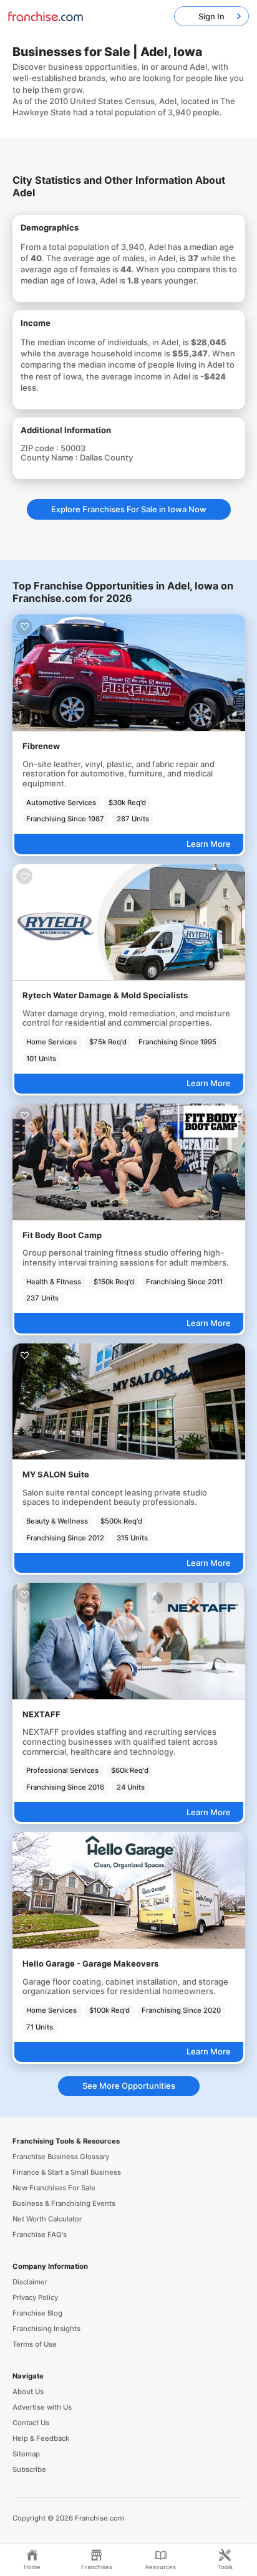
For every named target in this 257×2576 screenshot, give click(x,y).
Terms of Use (35, 2344)
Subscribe (29, 2469)
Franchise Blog (37, 2313)
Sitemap (26, 2454)
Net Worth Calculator (47, 2219)
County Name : (50, 457)
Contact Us (31, 2423)
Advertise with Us (42, 2407)
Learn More (209, 844)
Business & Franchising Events (64, 2203)
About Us (28, 2392)
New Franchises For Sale (54, 2188)
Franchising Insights (46, 2329)
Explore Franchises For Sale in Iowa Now (129, 509)
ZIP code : (41, 448)
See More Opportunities (129, 2086)
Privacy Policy (35, 2297)
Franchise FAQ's (40, 2235)
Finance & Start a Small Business (67, 2172)
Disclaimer (30, 2282)
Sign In (211, 16)
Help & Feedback (41, 2438)
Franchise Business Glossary (61, 2157)
